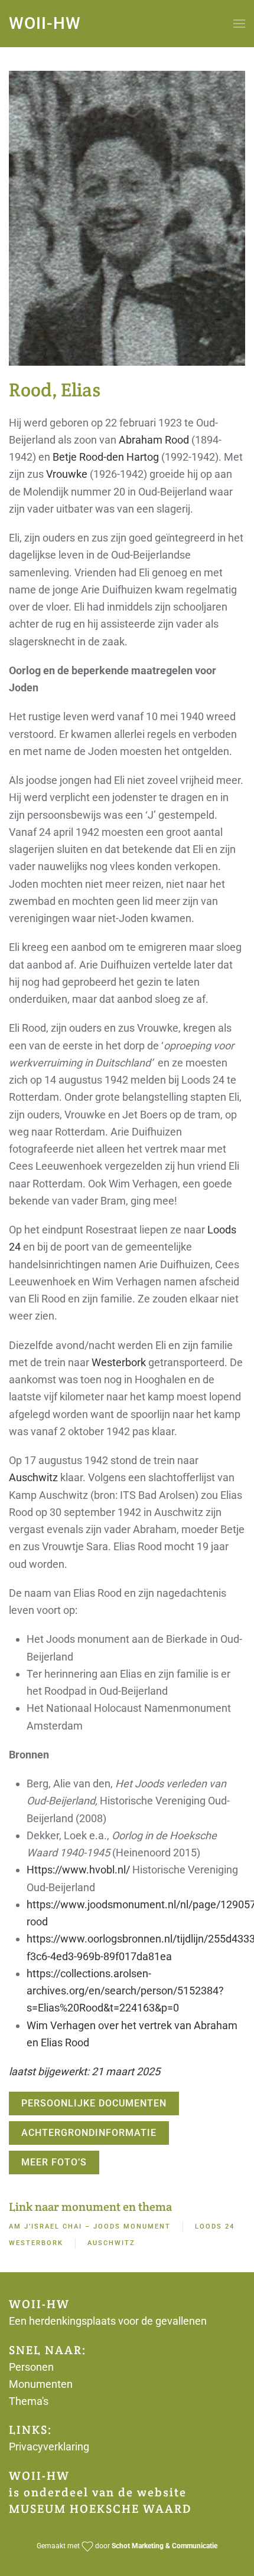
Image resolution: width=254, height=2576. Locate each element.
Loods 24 (215, 2226)
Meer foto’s (54, 2162)
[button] (239, 24)
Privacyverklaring (49, 2447)
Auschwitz (33, 1477)
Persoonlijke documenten (94, 2103)
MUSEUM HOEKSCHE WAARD (100, 2509)
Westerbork (119, 1362)
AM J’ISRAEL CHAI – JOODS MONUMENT (90, 2226)
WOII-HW (45, 23)
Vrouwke (67, 474)
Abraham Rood (154, 440)
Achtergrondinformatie (89, 2133)
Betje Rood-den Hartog (106, 457)
